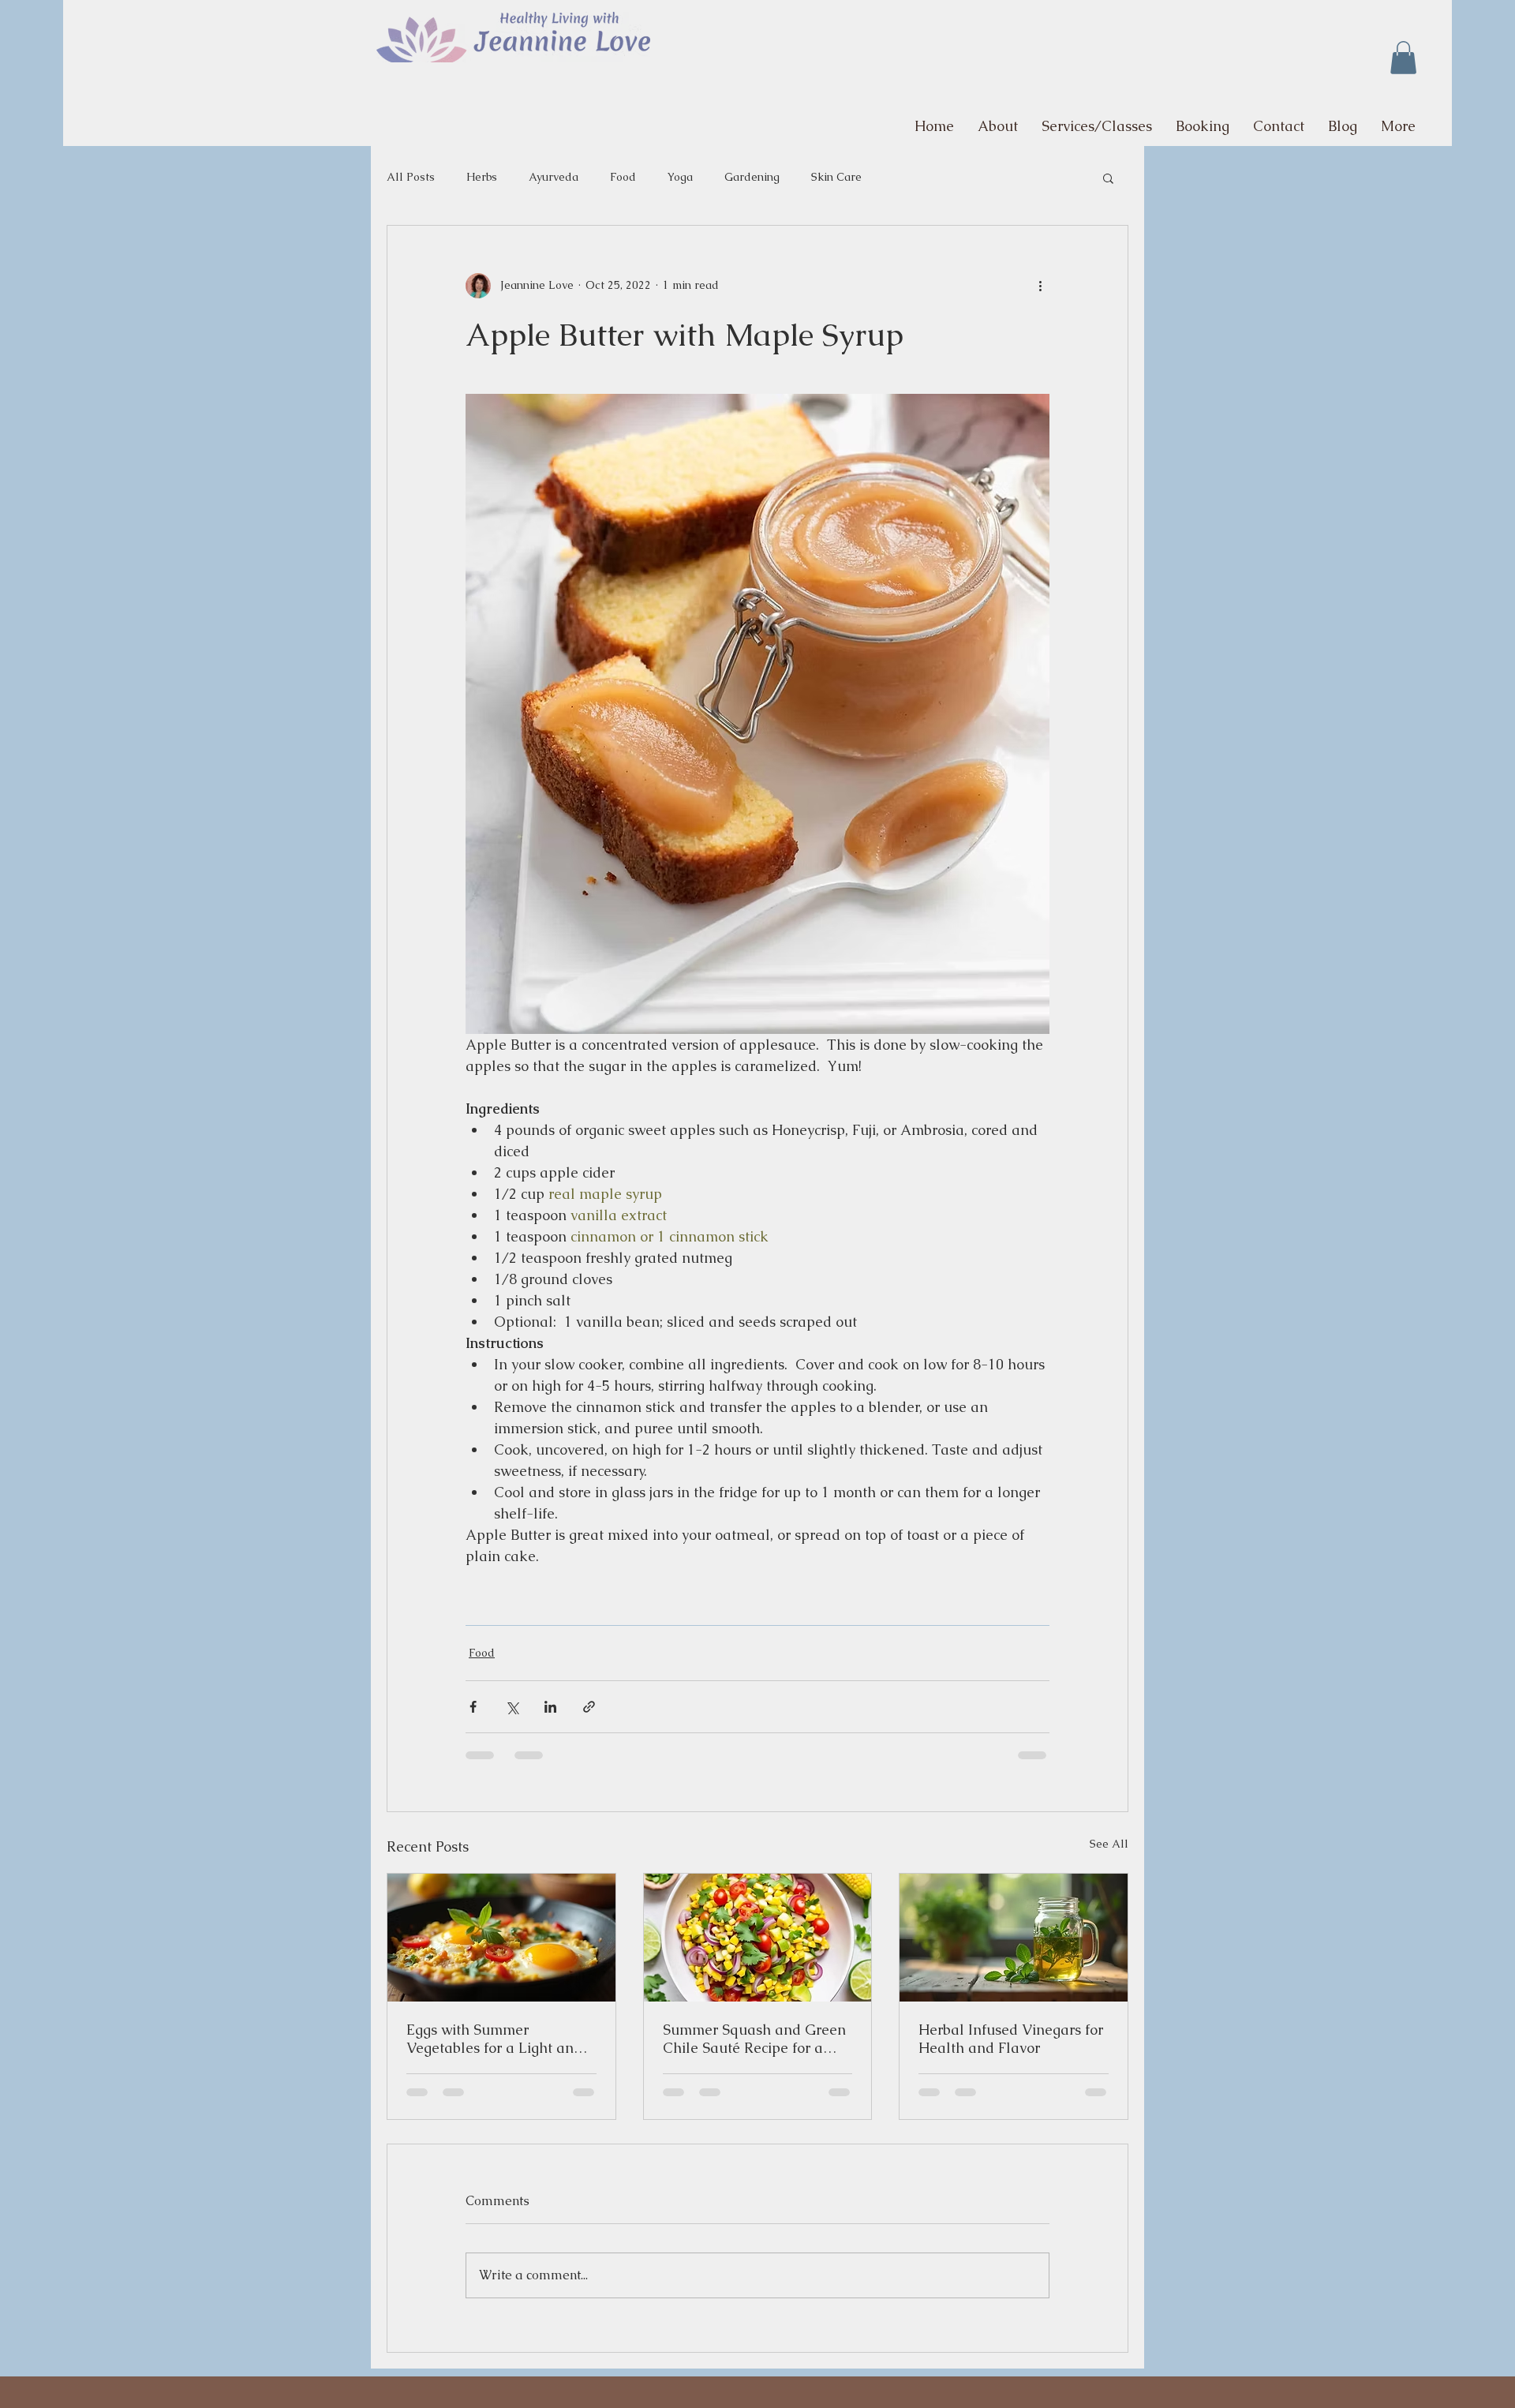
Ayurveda (554, 177)
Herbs (482, 177)
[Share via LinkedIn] (550, 1707)
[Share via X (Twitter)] (512, 1707)
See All (1109, 1844)
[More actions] (1040, 286)
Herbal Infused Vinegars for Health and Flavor (1011, 2039)
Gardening (752, 177)
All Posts (411, 177)
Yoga (680, 177)
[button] (1403, 58)
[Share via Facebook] (473, 1707)
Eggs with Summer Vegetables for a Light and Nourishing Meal (494, 2039)
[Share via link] (589, 1707)
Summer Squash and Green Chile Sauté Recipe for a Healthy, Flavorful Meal (754, 2039)
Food (623, 177)
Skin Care (836, 177)
